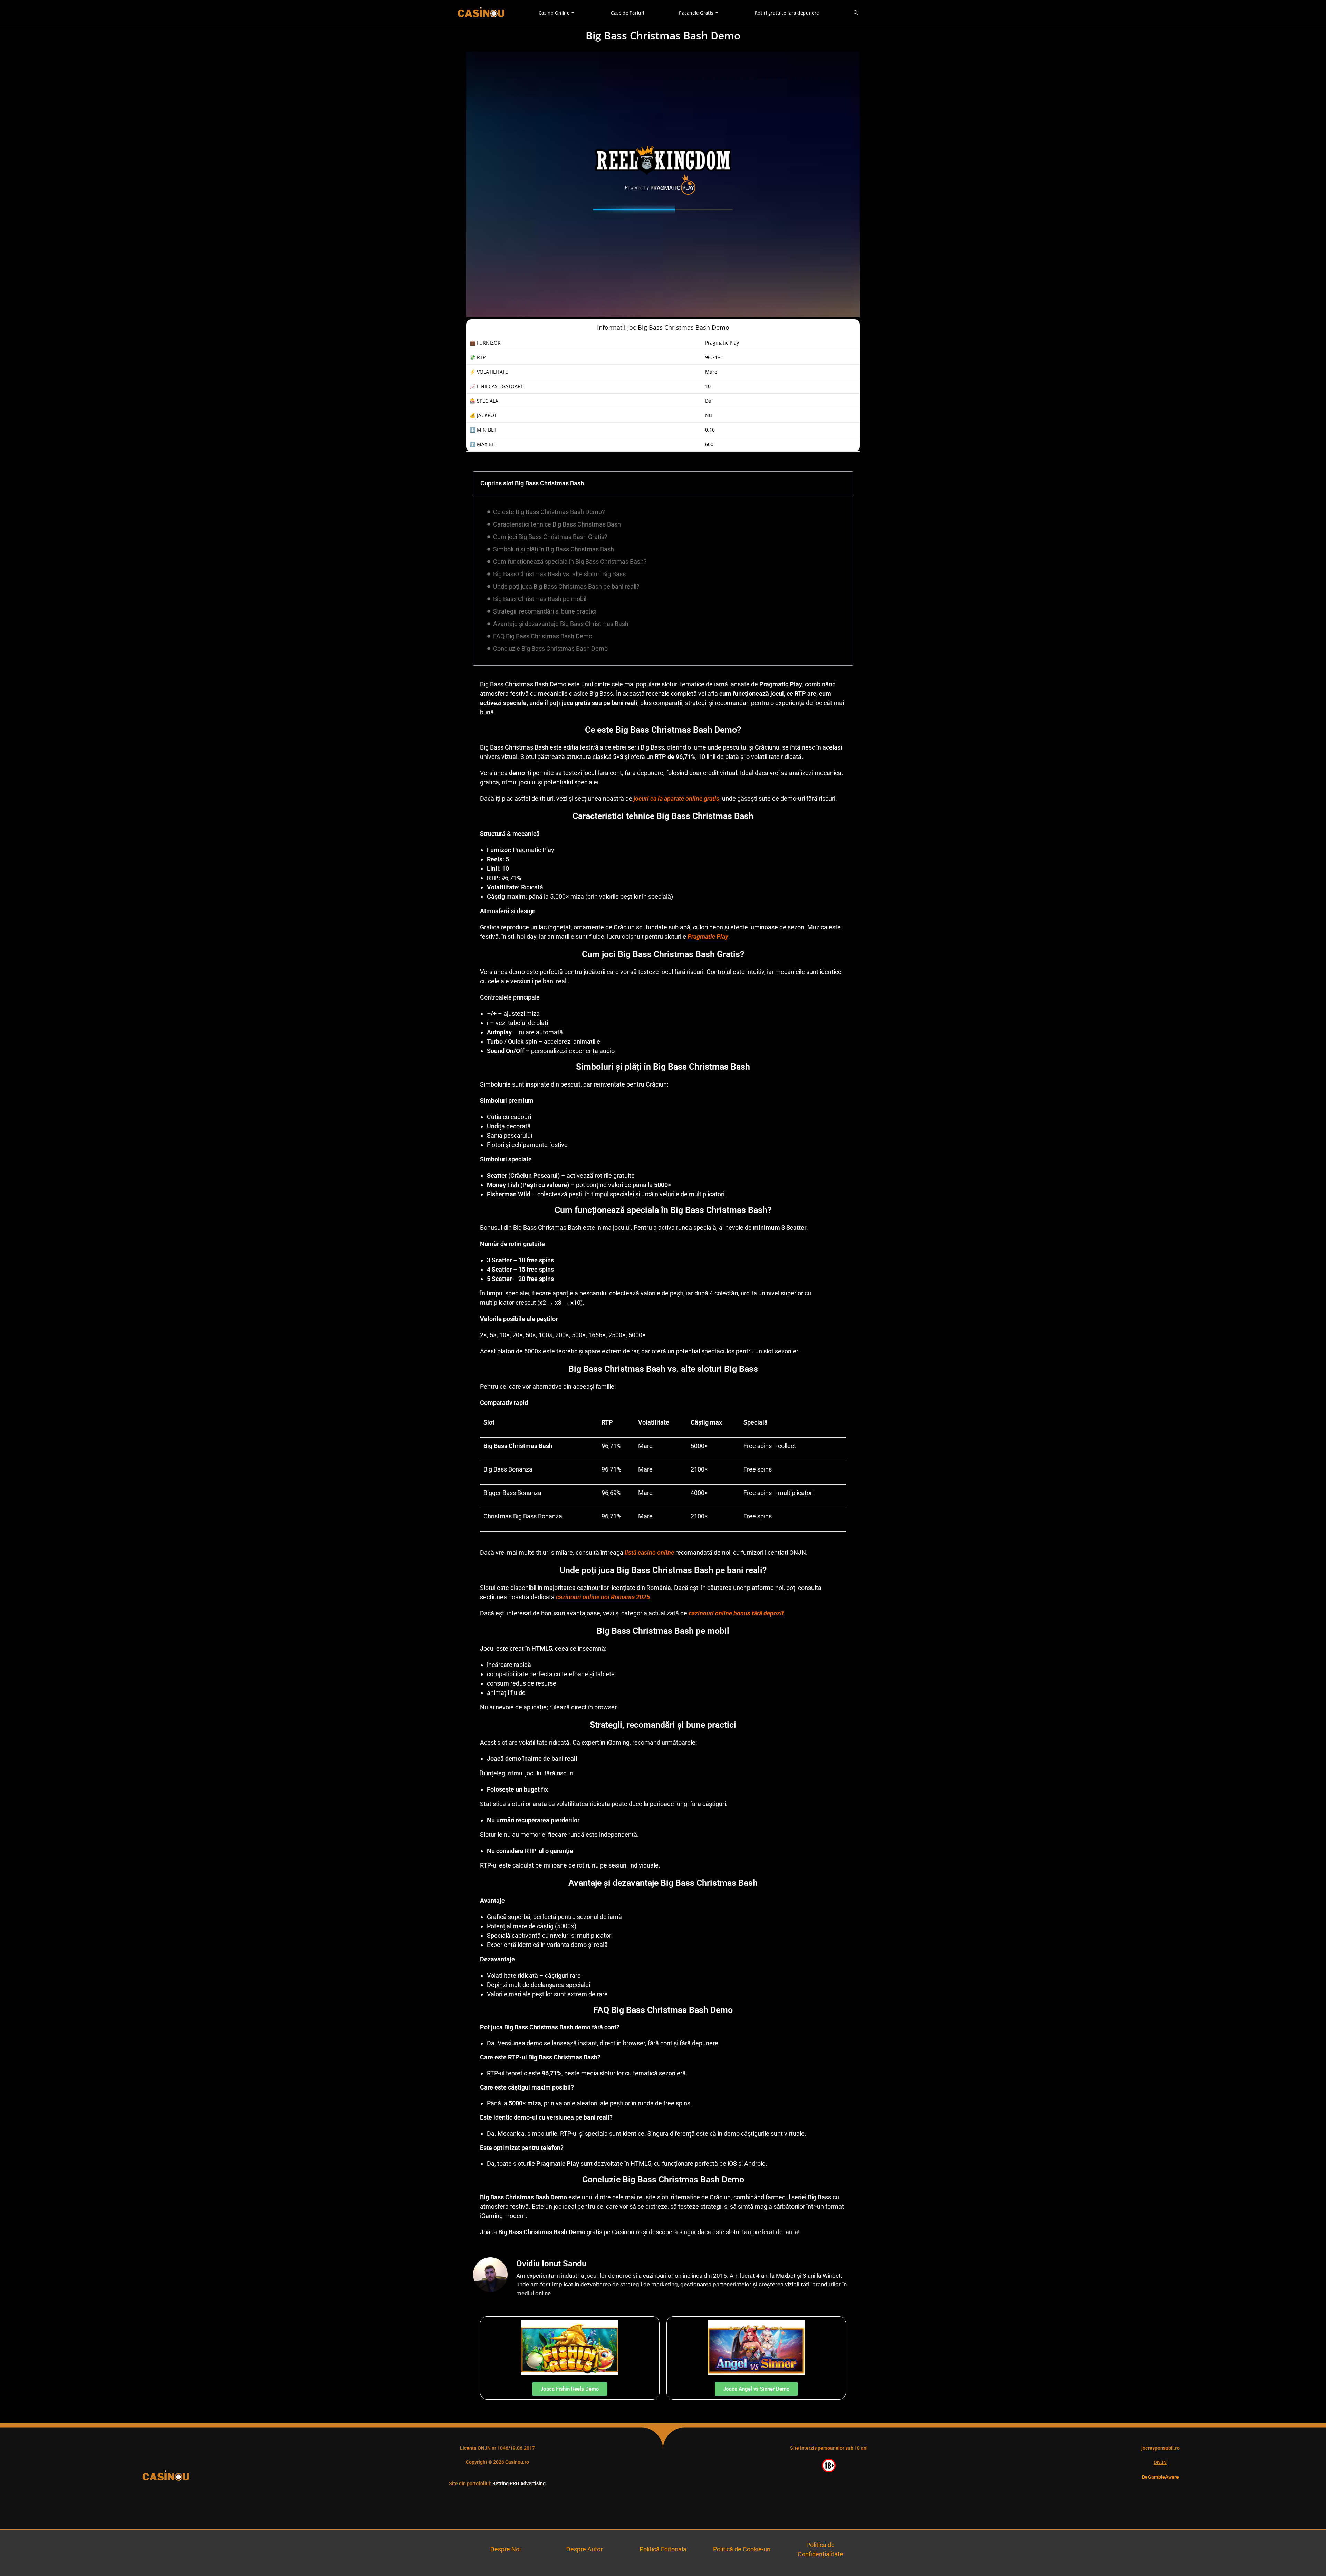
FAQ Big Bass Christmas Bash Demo (543, 636)
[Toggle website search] (856, 13)
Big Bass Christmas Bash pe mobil (540, 599)
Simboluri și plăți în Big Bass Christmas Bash (554, 549)
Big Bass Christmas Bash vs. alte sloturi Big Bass (559, 574)
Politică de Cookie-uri (742, 2549)
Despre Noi (506, 2549)
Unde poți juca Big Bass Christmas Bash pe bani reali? (566, 586)
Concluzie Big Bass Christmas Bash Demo (550, 649)
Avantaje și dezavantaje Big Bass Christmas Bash (561, 624)
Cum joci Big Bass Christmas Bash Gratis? (550, 537)
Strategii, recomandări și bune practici (545, 611)
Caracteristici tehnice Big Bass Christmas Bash (557, 524)
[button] (843, 483)
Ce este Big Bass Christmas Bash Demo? (549, 512)
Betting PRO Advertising (519, 2483)
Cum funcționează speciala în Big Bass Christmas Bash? (570, 562)
